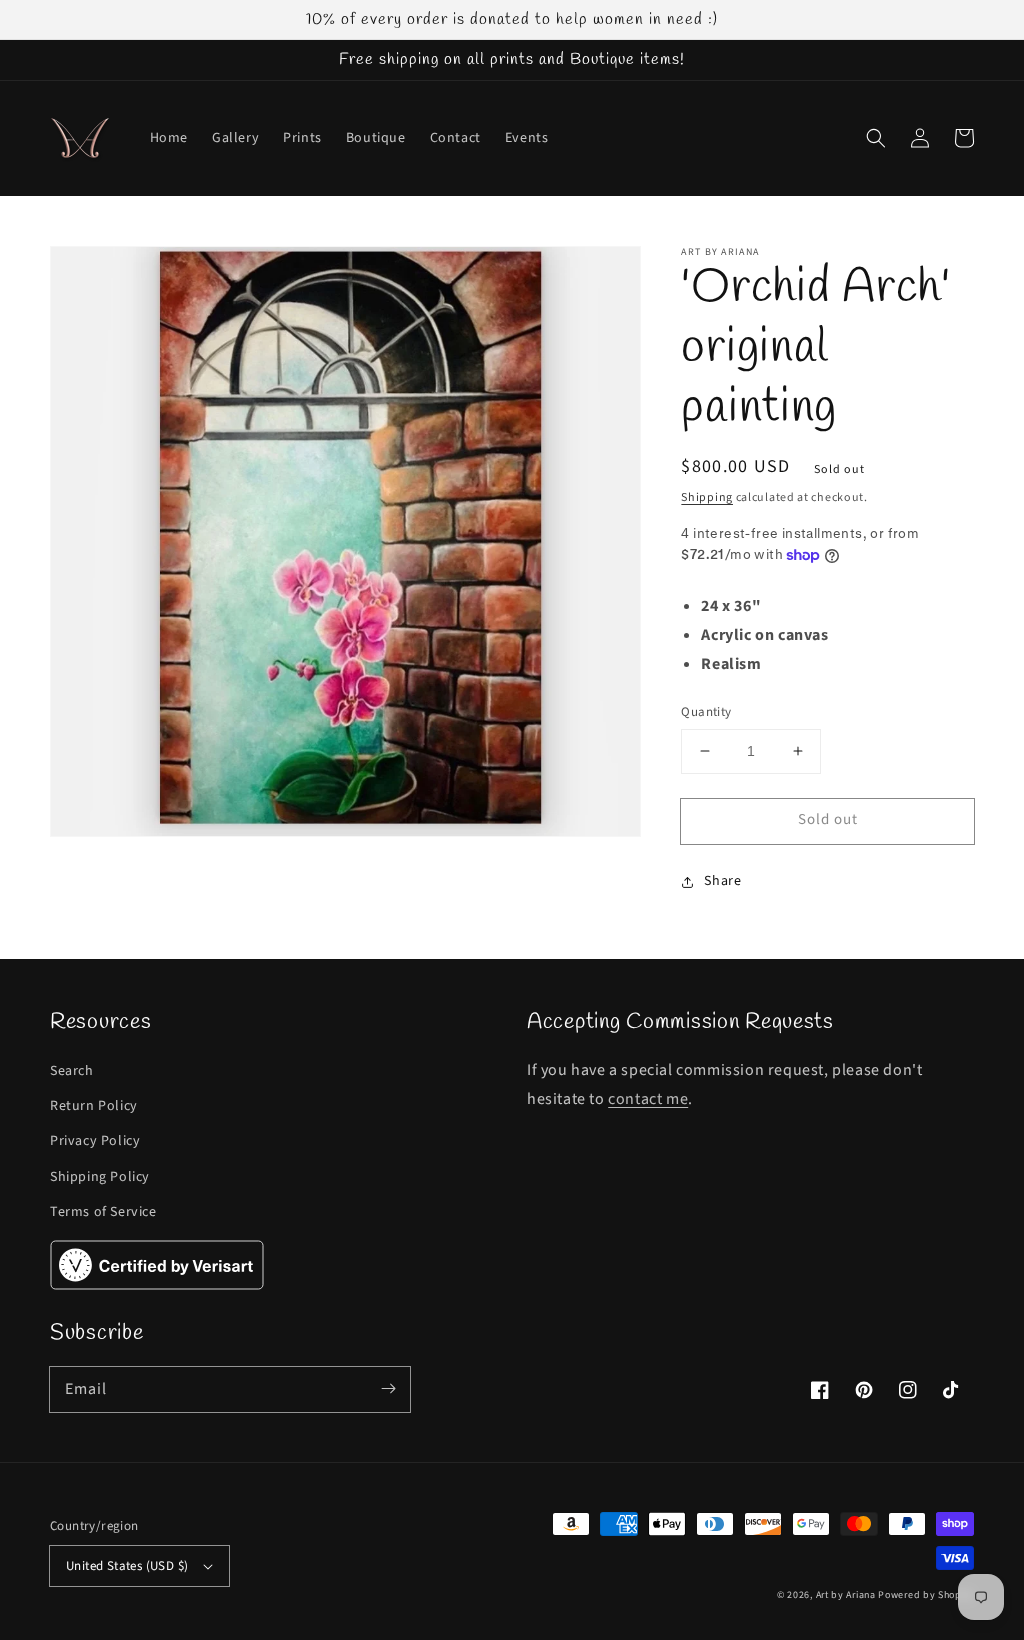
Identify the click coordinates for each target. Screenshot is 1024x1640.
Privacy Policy (95, 1141)
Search (72, 1071)
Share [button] (722, 881)
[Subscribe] (388, 1389)
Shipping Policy (100, 1177)
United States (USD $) (127, 1566)
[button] (876, 138)
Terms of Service (103, 1212)
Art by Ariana (846, 1595)
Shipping (707, 497)
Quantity (706, 712)
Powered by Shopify (926, 1595)
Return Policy (94, 1106)
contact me (648, 1099)
